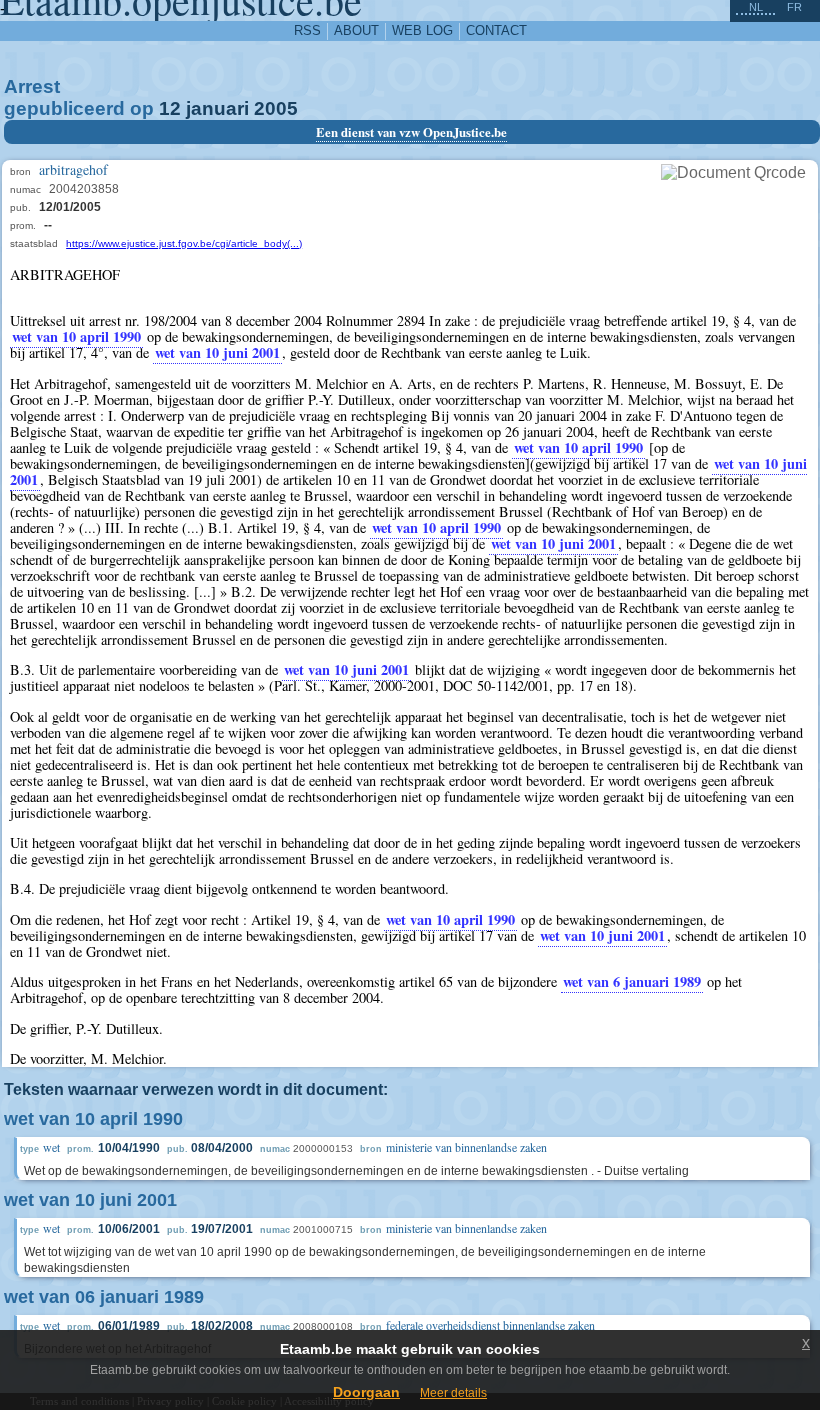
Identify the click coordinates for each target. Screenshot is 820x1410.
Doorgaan (366, 1392)
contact (496, 30)
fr (794, 7)
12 (170, 108)
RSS (307, 30)
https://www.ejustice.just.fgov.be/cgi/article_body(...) (184, 243)
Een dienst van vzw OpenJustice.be (411, 132)
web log (422, 30)
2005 (276, 108)
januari (217, 108)
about (356, 30)
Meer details (453, 1393)
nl (756, 7)
